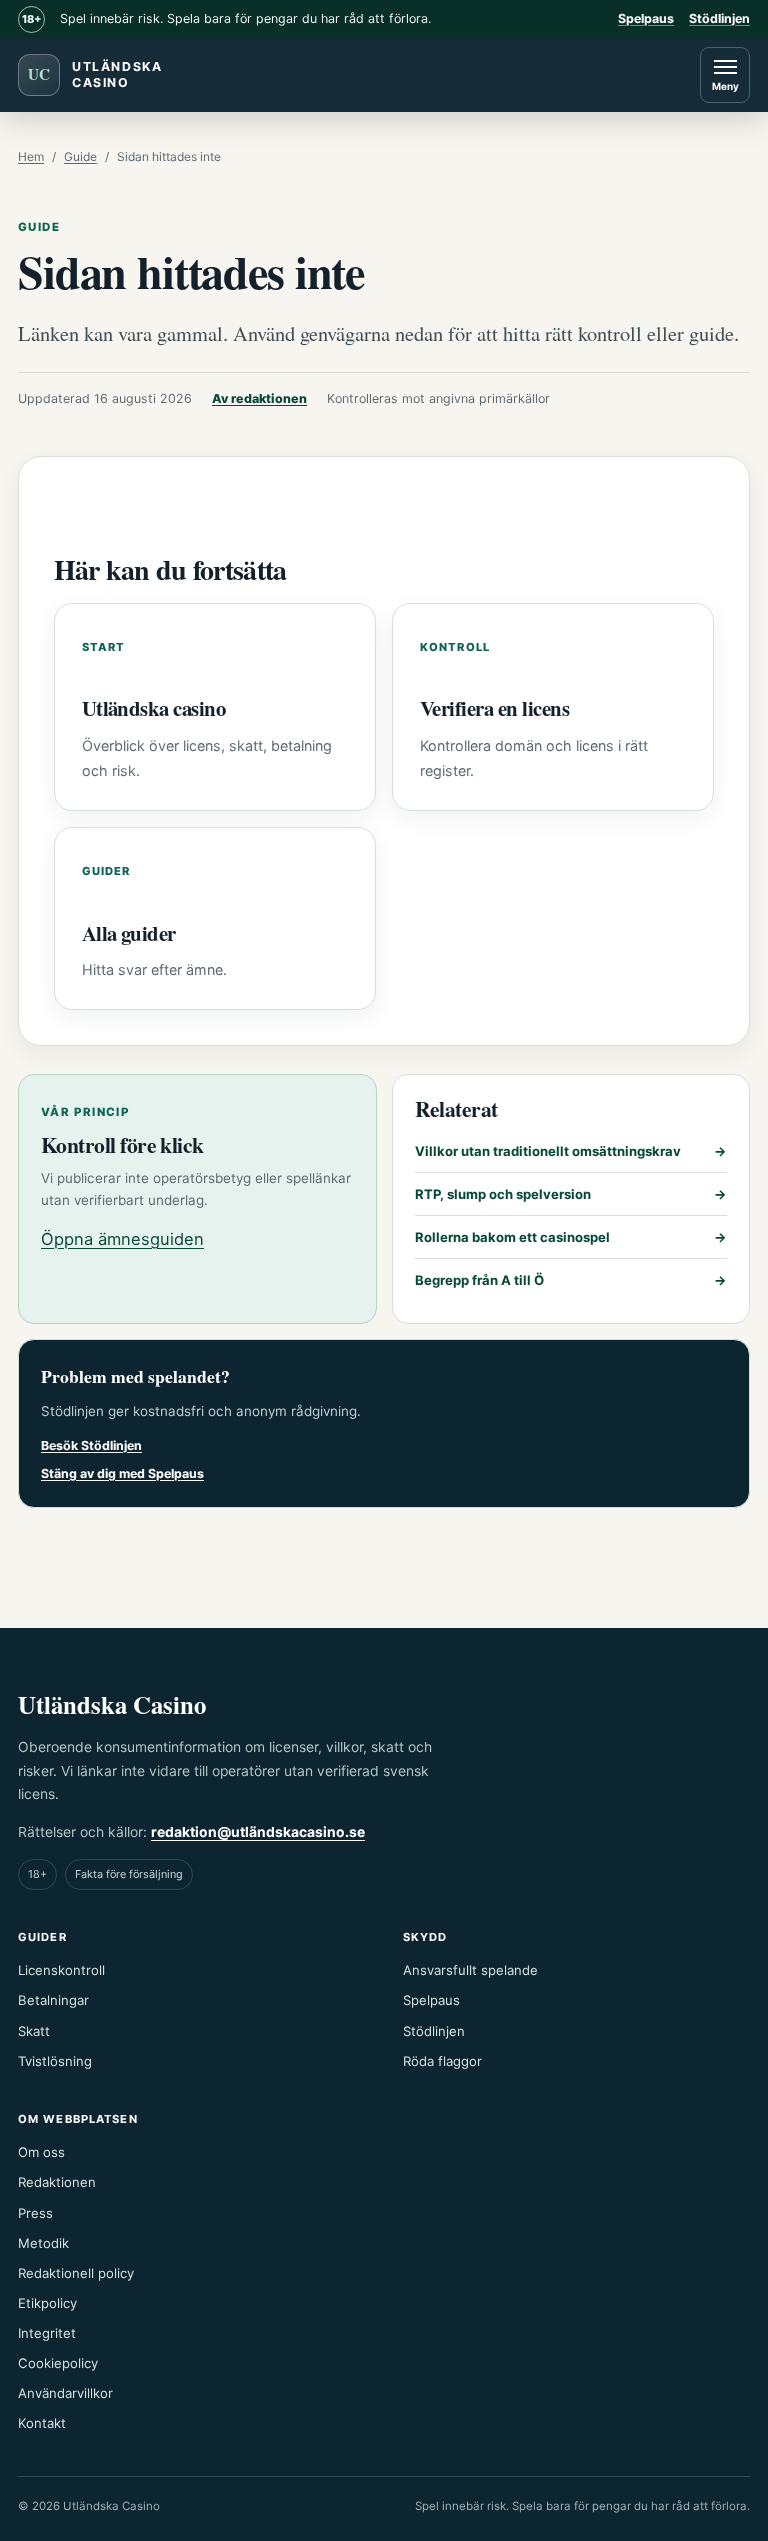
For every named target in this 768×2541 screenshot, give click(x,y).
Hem (31, 156)
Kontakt (42, 2423)
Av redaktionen (259, 398)
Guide (80, 156)
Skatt (34, 2031)
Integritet (47, 2333)
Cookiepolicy (58, 2363)
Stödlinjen (719, 18)
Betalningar (53, 2000)
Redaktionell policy (76, 2273)
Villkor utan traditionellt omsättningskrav (571, 1151)
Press (35, 2213)
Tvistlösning (55, 2061)
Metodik (43, 2243)
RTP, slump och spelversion (571, 1194)
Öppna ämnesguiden (122, 1239)
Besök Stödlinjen (91, 1445)
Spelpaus (646, 18)
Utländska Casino (112, 1704)
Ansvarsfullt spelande (470, 1970)
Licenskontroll (61, 1970)
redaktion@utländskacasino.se (258, 1832)
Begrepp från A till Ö (571, 1280)
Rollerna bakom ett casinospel (571, 1237)
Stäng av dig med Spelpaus (122, 1473)
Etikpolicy (47, 2303)
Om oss (41, 2152)
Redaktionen (57, 2182)
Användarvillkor (65, 2393)
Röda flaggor (442, 2061)
